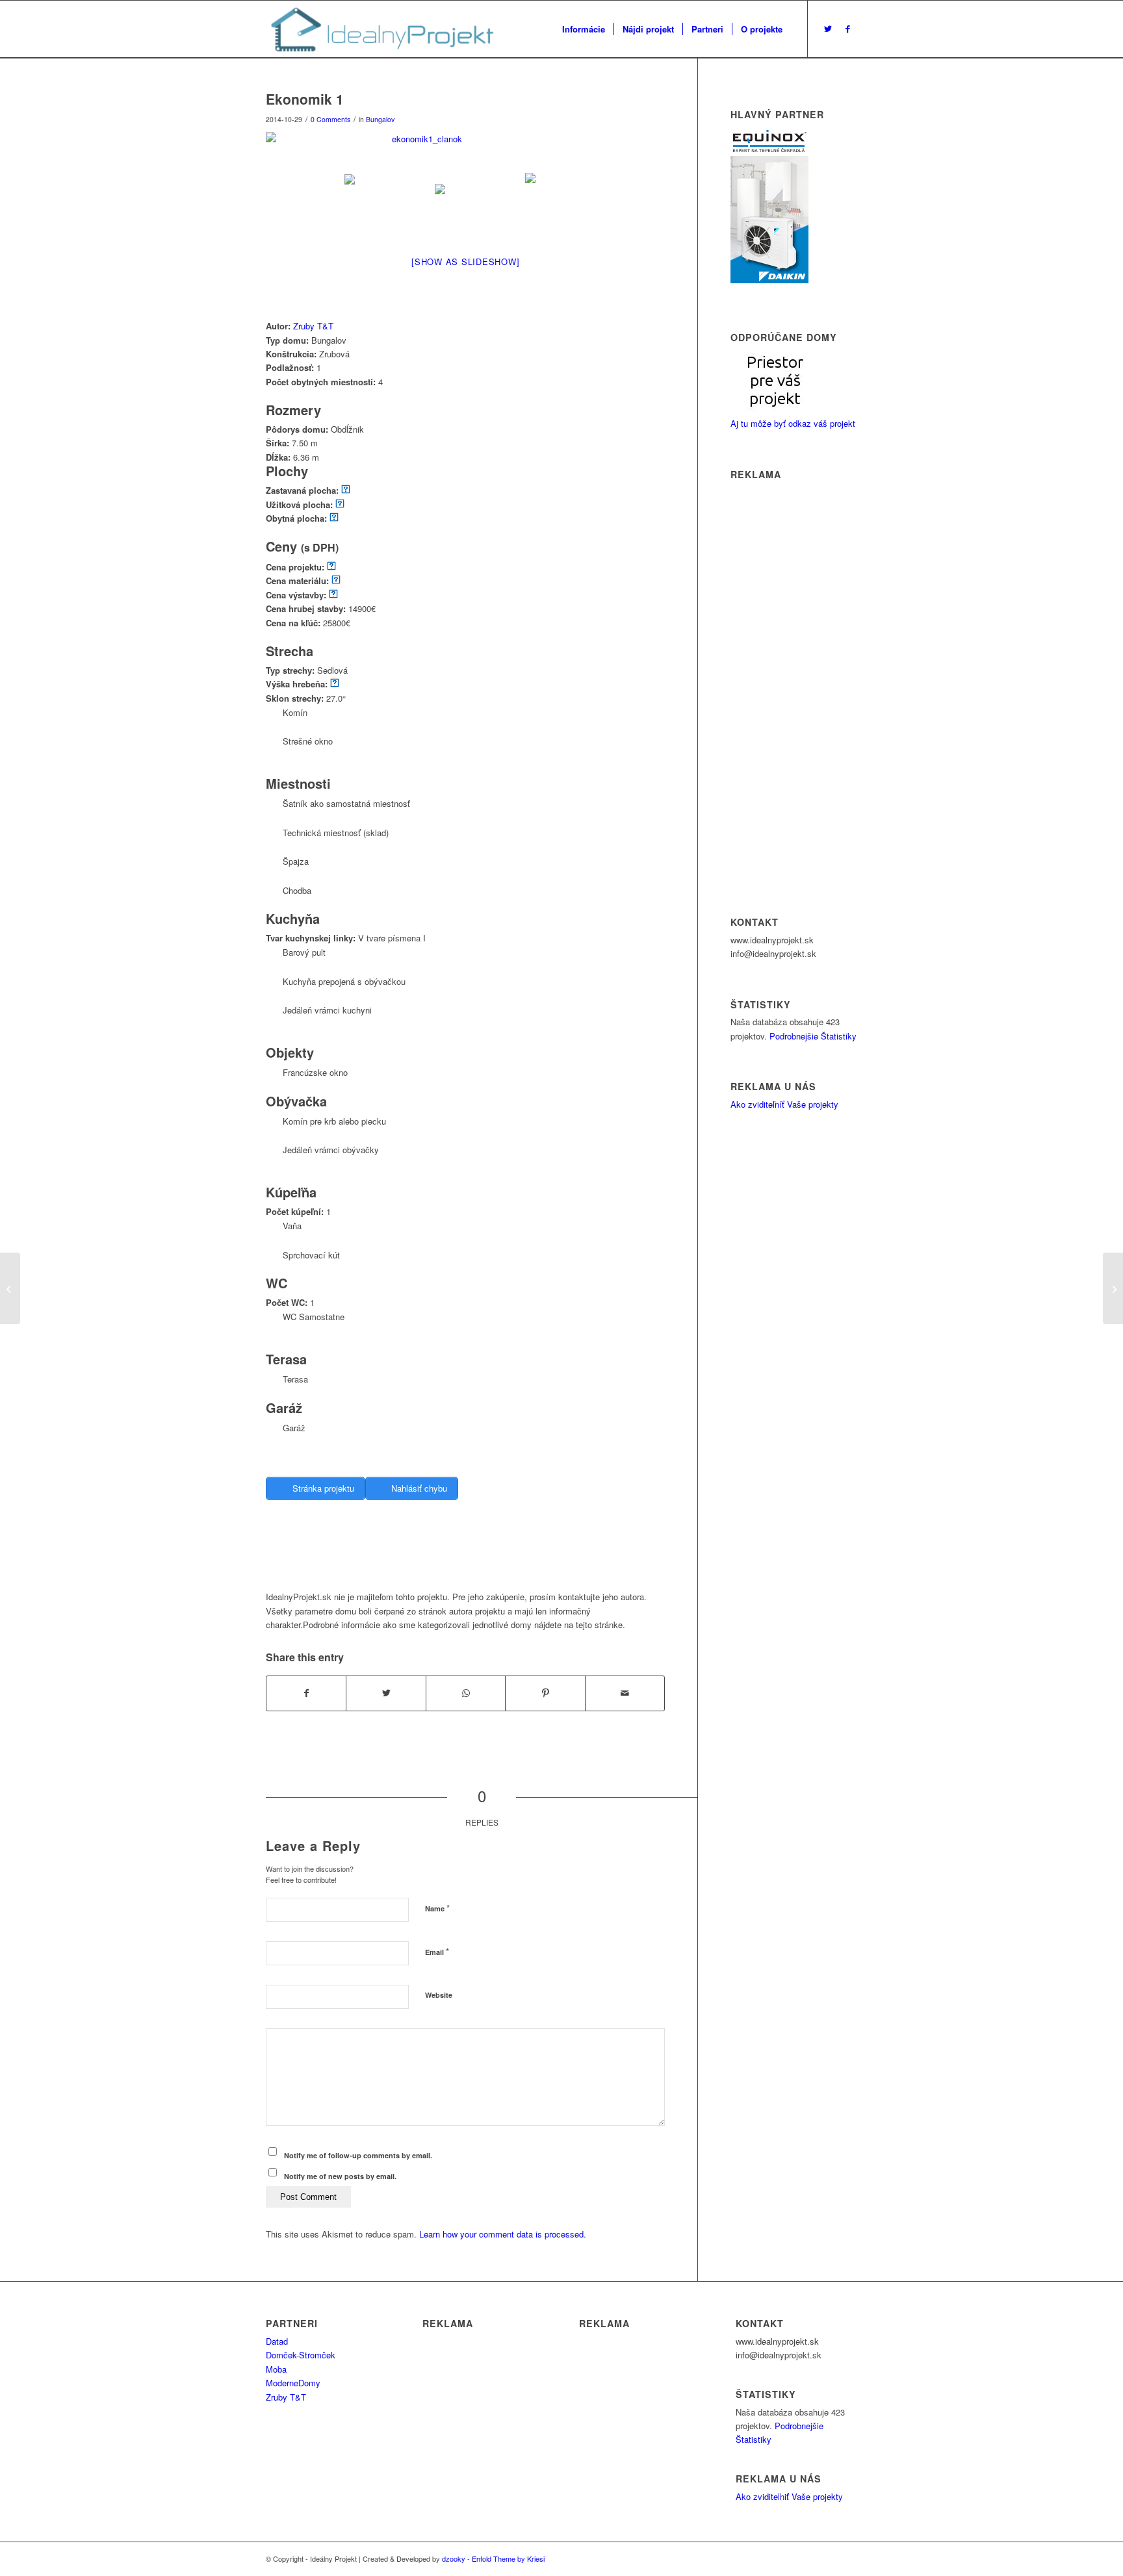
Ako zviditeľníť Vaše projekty (784, 1104)
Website (439, 1995)
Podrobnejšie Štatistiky (813, 1036)
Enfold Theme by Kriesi (508, 2558)
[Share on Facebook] (306, 1693)
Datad (277, 2341)
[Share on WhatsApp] (466, 1693)
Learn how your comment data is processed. (503, 2234)
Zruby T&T (313, 326)
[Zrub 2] (10, 1288)
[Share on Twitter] (386, 1693)
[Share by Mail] (625, 1693)
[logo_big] (380, 29)
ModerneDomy (293, 2383)
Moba (276, 2369)
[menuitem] (584, 29)
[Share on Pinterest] (545, 1693)
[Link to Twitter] (828, 29)
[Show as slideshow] (465, 261)
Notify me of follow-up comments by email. (358, 2155)
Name (437, 1908)
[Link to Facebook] (847, 29)
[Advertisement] (502, 1557)
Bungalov (380, 119)
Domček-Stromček (301, 2355)
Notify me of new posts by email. (340, 2176)
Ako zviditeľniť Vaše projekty (789, 2496)
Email (437, 1951)
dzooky (454, 2558)
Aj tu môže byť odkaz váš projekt (793, 423)
